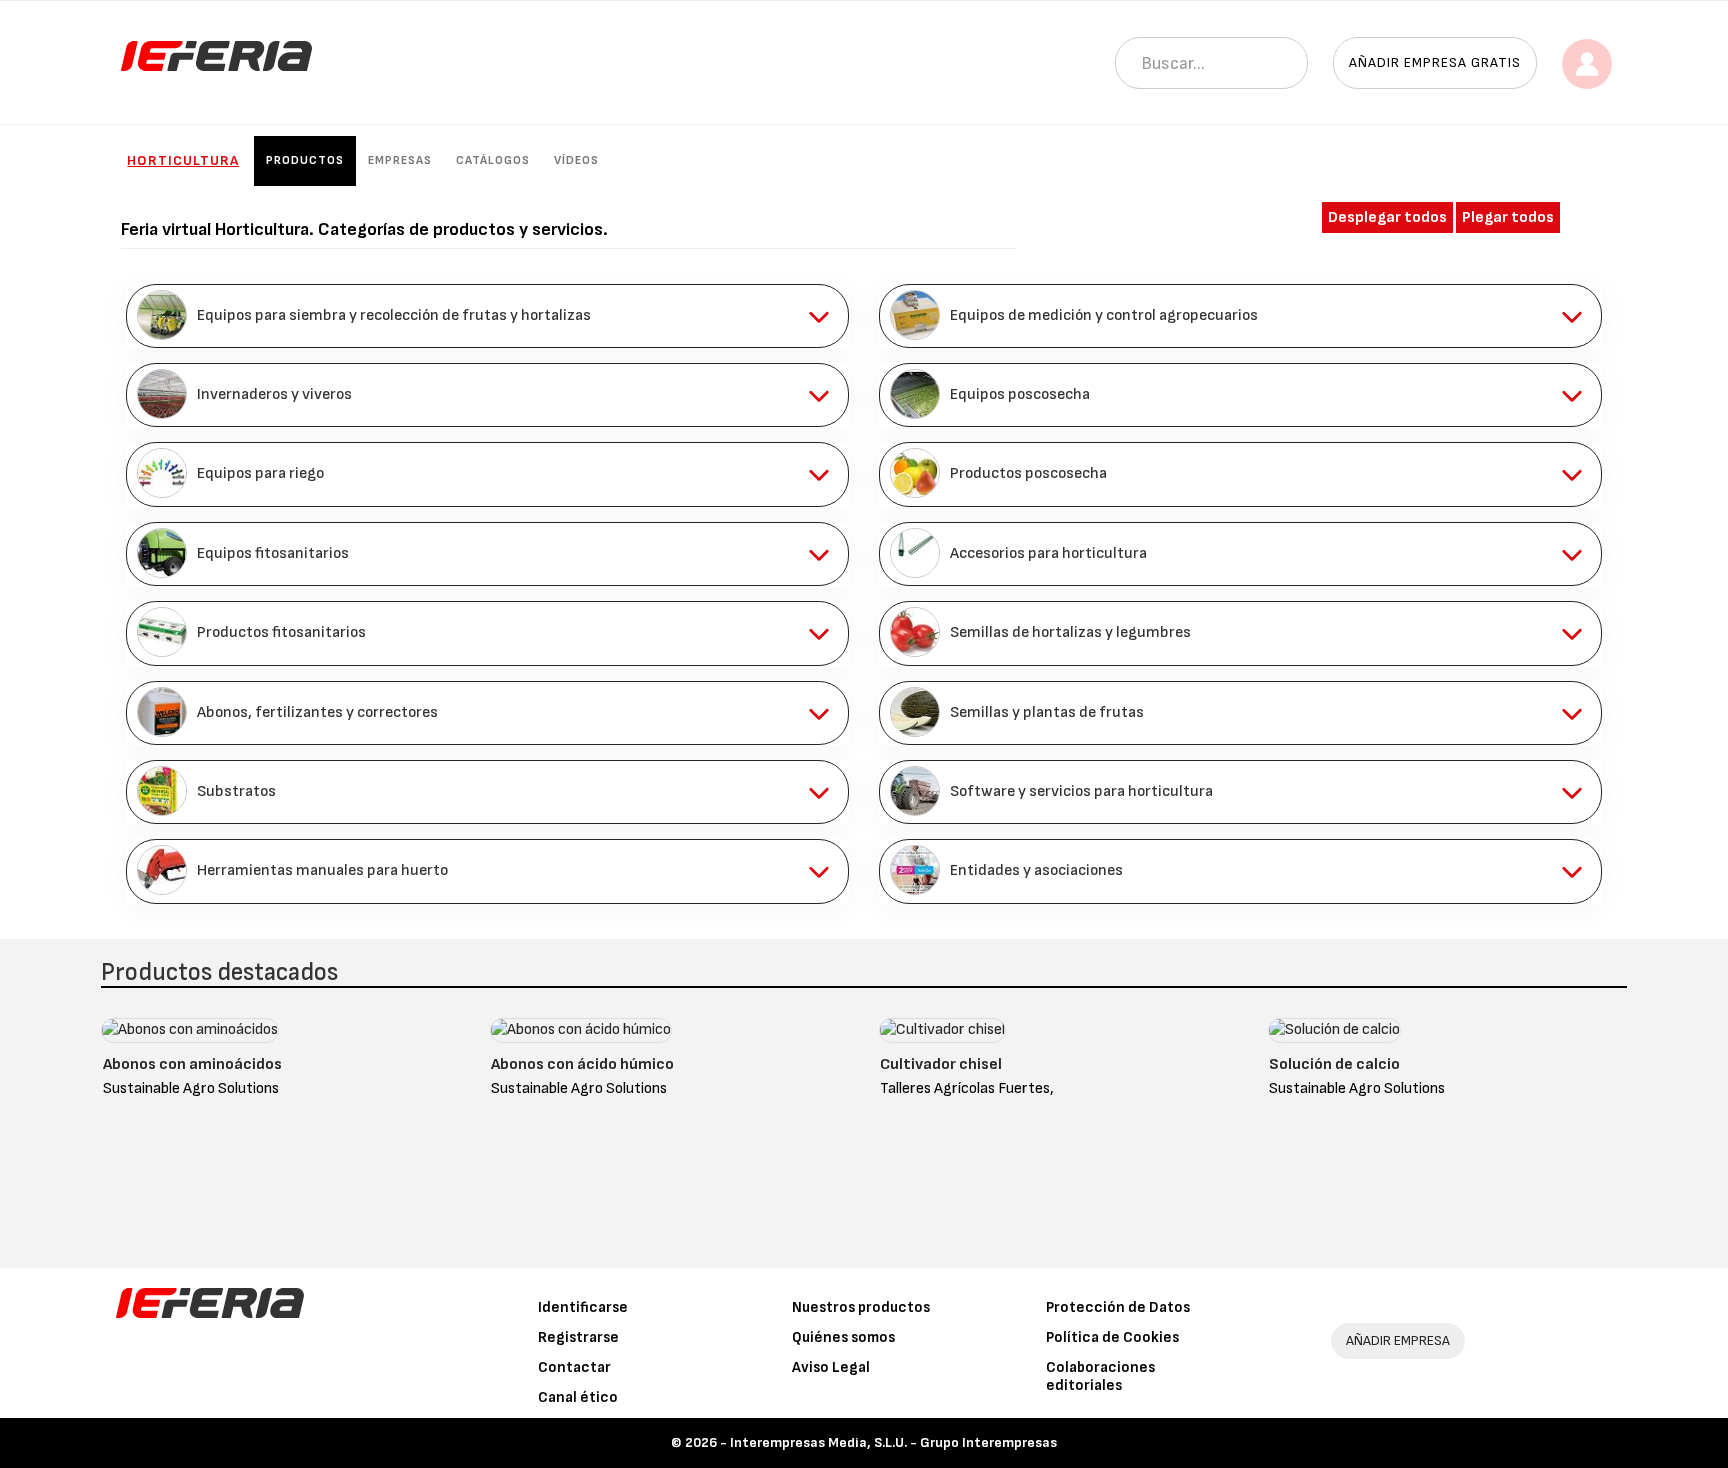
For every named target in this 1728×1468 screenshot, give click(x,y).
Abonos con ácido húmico (582, 1064)
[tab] (487, 316)
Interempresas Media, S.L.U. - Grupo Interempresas (893, 1442)
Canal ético (578, 1397)
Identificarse (583, 1307)
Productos (305, 160)
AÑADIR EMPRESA (1398, 1340)
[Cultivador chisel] (942, 1035)
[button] (487, 316)
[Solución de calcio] (1334, 1035)
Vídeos (576, 160)
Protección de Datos (1118, 1307)
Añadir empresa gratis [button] (1435, 62)
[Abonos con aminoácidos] (190, 1035)
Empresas (400, 160)
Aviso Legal (831, 1367)
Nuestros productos (861, 1307)
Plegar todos (1508, 217)
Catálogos (493, 160)
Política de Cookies (1112, 1337)
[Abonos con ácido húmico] (581, 1035)
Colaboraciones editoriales (1100, 1376)
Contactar (574, 1367)
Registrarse (578, 1337)
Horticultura (183, 160)
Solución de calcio (1334, 1064)
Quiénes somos (843, 1337)
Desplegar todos (1387, 217)
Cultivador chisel (941, 1064)
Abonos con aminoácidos (192, 1064)
